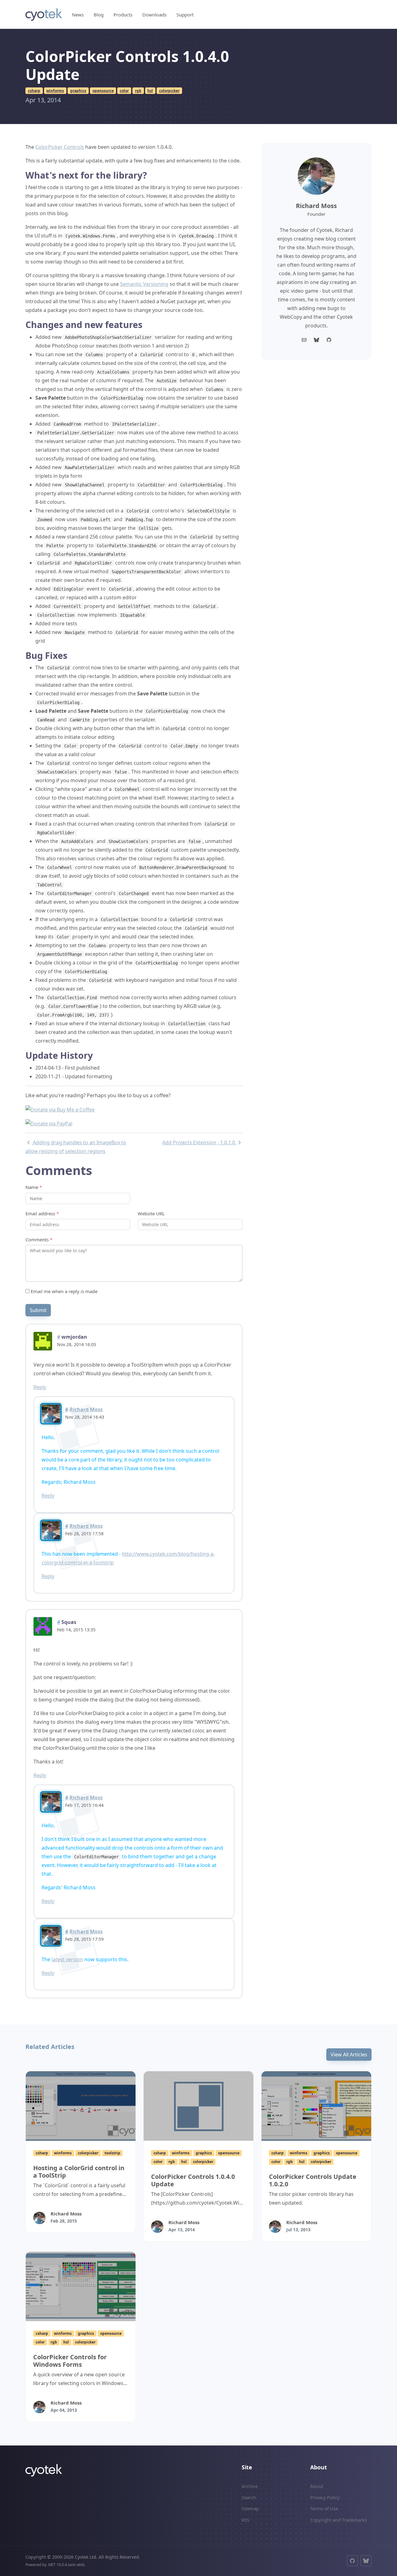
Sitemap (250, 2508)
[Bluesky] (316, 340)
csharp (34, 91)
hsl (150, 91)
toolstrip (112, 2153)
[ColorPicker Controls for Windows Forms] (81, 2286)
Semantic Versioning (144, 284)
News (78, 15)
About (317, 2486)
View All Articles (349, 2055)
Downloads (154, 15)
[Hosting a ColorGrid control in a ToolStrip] (81, 2106)
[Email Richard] (304, 340)
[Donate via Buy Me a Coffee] (60, 1109)
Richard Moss (86, 1409)
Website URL (151, 1213)
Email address (42, 1213)
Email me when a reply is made (63, 1291)
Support (185, 15)
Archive (250, 2486)
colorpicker (169, 91)
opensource (103, 91)
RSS (245, 2520)
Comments (39, 1239)
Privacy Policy (325, 2497)
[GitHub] (352, 2561)
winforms (55, 91)
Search (249, 2497)
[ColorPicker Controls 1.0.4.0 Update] (198, 2106)
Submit (38, 1310)
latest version (67, 1959)
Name (34, 1187)
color (124, 91)
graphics (78, 91)
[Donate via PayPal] (49, 1123)
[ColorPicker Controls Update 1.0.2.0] (316, 2106)
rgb (138, 91)
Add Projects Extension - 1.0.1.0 (199, 1142)
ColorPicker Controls (60, 147)
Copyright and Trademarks (339, 2520)
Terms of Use (324, 2508)
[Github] (329, 340)
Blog (99, 15)
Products (123, 15)
